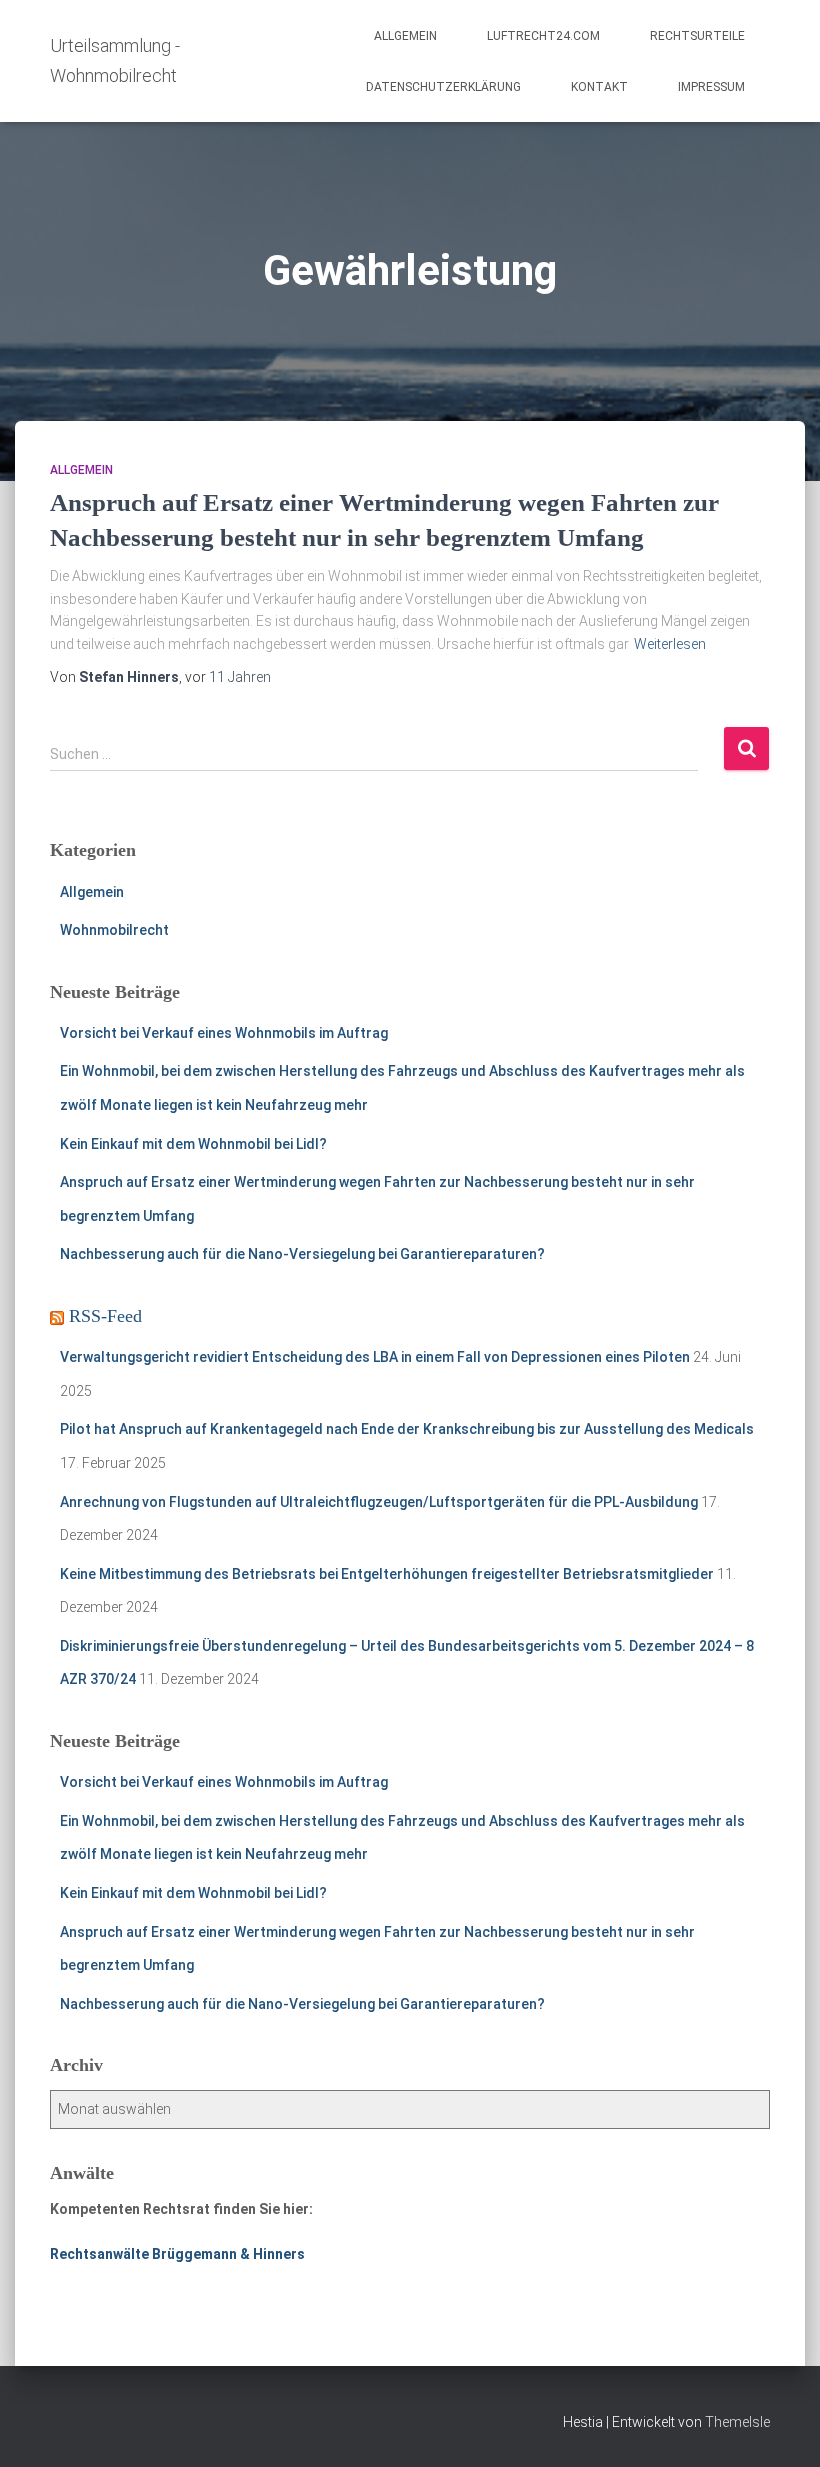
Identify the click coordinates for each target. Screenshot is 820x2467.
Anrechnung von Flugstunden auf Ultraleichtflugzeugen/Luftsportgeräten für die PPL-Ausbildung (379, 1502)
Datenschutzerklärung (443, 87)
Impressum (711, 87)
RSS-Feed (105, 1316)
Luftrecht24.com (543, 36)
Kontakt (599, 87)
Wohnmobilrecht (114, 930)
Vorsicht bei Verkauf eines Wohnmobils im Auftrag (224, 1033)
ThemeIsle (737, 2422)
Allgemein (405, 36)
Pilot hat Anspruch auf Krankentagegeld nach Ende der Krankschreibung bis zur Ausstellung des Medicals (407, 1429)
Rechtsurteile (697, 36)
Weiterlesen (670, 644)
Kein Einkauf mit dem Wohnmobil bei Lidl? (193, 1144)
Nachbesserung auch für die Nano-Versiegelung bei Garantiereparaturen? (302, 1254)
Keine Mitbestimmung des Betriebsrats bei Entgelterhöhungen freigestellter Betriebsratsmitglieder (387, 1574)
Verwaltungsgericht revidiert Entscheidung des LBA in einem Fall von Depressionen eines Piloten (375, 1357)
